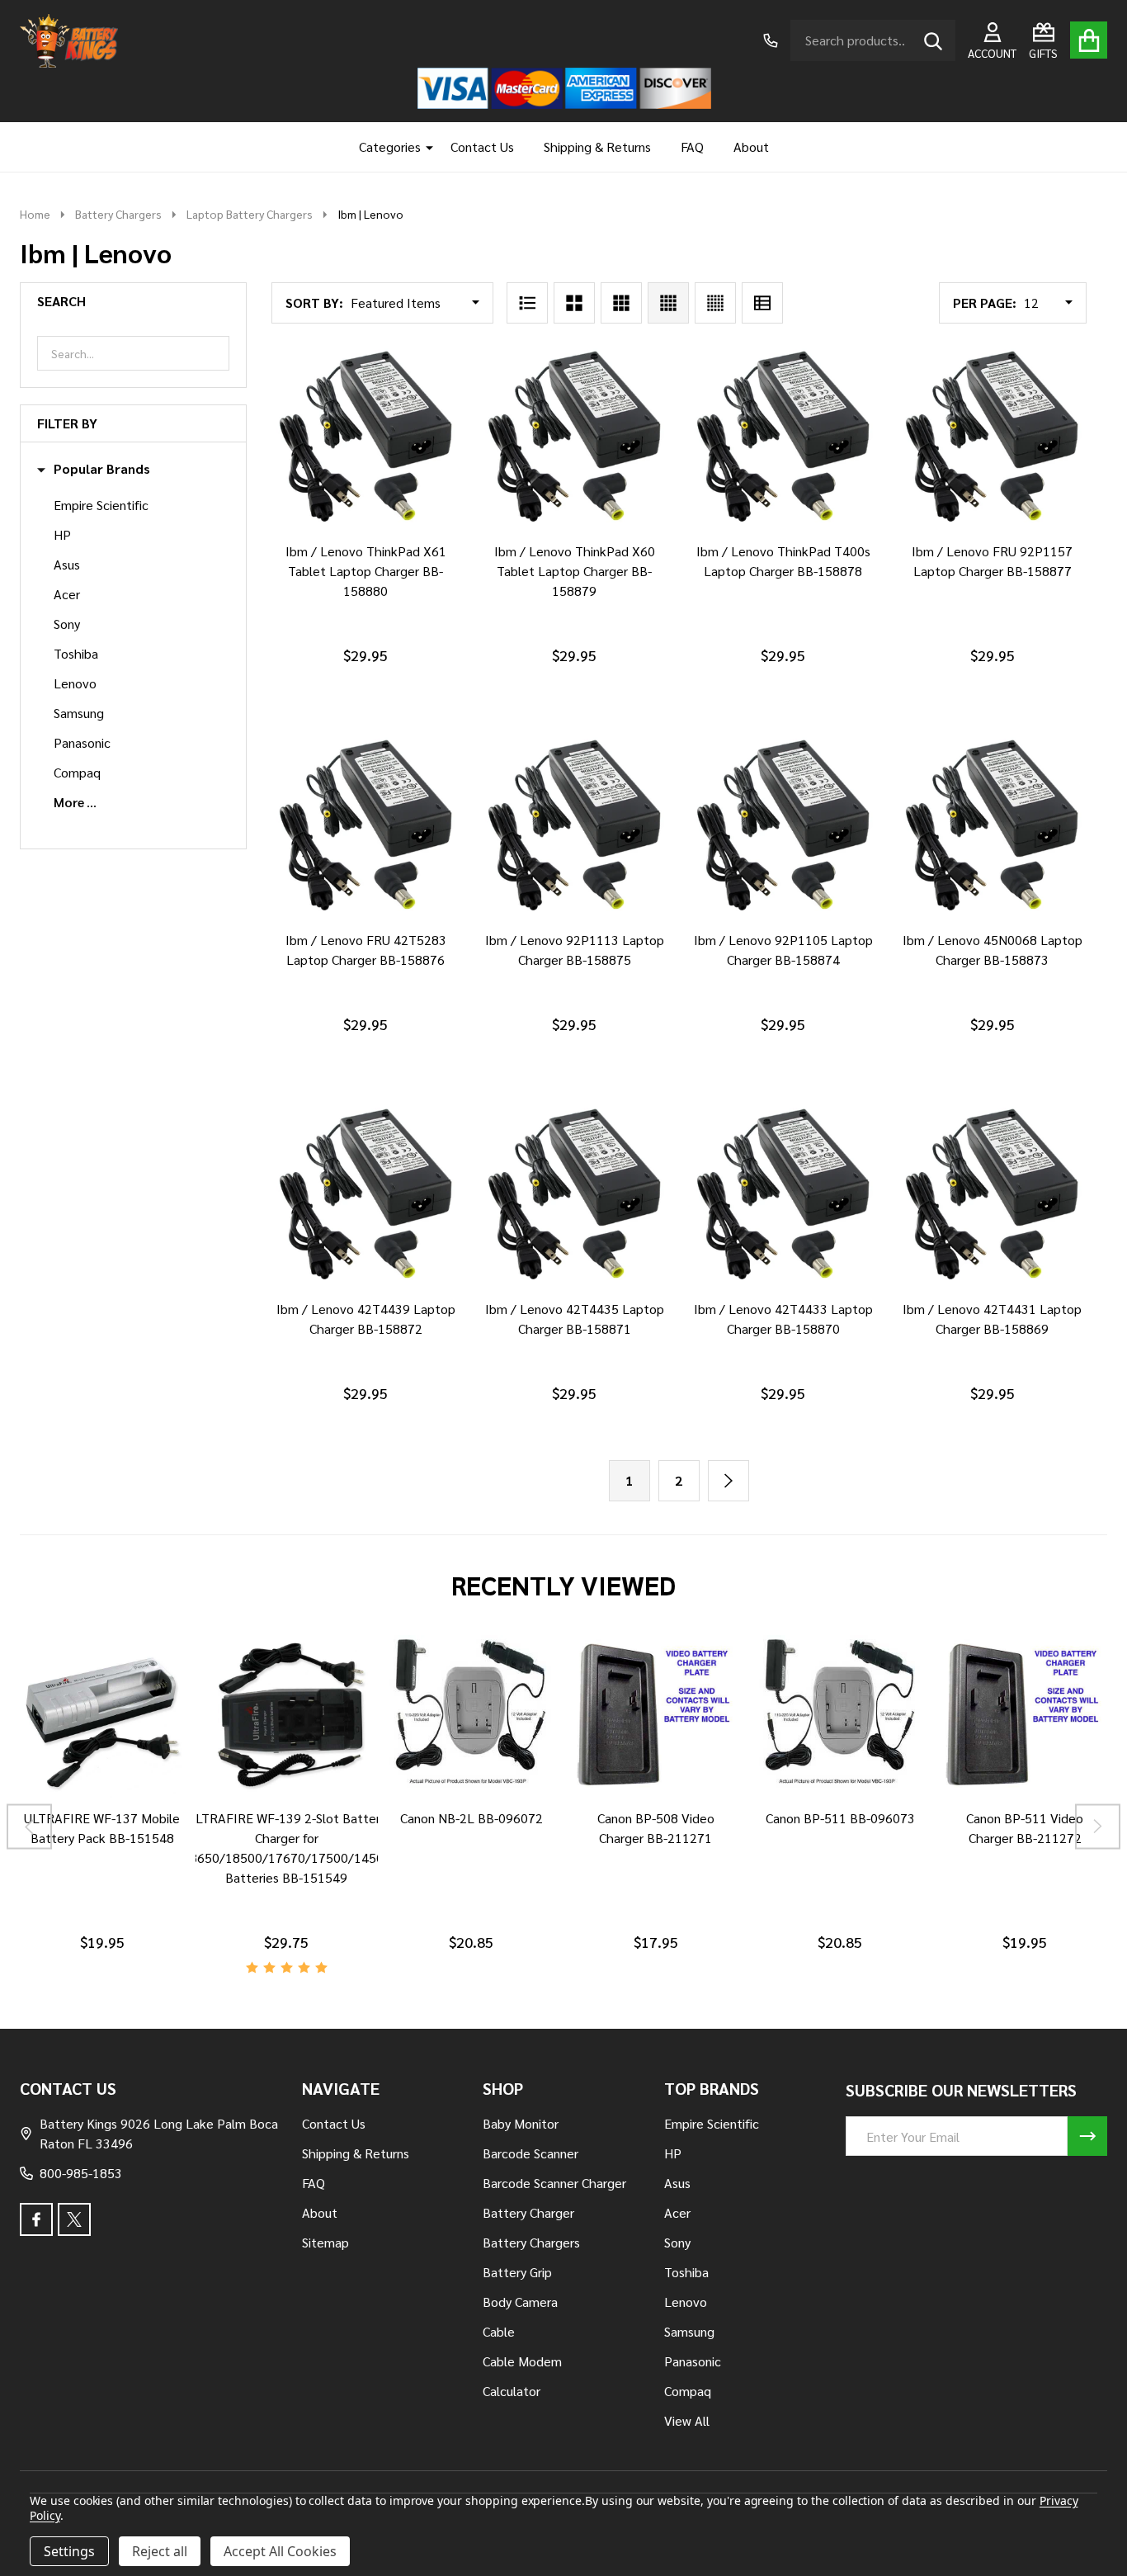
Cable (499, 2331)
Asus (67, 564)
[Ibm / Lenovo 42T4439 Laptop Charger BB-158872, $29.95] (366, 1196)
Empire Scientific (101, 505)
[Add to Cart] (362, 548)
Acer (67, 594)
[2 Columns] (574, 303)
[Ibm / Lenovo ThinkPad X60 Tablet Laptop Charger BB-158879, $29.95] (575, 438)
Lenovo (75, 683)
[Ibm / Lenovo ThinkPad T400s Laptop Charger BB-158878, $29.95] (783, 438)
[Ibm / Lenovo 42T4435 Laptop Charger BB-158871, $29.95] (575, 1196)
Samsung (79, 713)
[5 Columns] (715, 303)
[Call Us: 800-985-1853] (771, 40)
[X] (74, 2219)
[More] (423, 147)
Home (35, 214)
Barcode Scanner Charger (554, 2183)
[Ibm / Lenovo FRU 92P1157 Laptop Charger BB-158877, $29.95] (992, 438)
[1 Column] (527, 303)
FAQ (692, 147)
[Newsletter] (1087, 2136)
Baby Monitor (521, 2123)
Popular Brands (102, 469)
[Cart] (1089, 40)
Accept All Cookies (280, 2551)
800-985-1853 (81, 2173)
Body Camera (520, 2302)
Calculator (512, 2391)
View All (687, 2420)
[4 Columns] (668, 303)
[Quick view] (402, 548)
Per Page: (985, 303)
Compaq (77, 772)
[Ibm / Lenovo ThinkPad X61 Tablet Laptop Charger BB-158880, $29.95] (366, 438)
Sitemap (325, 2242)
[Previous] (29, 1827)
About (751, 147)
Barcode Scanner (530, 2153)
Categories (390, 147)
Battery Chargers (531, 2242)
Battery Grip (517, 2272)
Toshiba (76, 653)
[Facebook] (36, 2219)
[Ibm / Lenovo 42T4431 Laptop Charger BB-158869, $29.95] (992, 1196)
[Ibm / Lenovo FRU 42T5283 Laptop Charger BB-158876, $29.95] (366, 827)
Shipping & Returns (597, 147)
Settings (69, 2551)
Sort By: (314, 303)
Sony (67, 624)
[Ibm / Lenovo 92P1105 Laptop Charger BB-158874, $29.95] (783, 827)
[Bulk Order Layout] (762, 303)
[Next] (729, 1481)
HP (62, 534)
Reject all (160, 2551)
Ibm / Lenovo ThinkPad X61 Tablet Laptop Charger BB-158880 (366, 571)
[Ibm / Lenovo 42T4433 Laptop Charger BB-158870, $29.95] (783, 1196)
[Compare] (83, 1815)
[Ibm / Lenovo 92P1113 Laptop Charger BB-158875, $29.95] (575, 827)
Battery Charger (528, 2212)
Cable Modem (522, 2361)
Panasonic (82, 742)
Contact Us (482, 147)
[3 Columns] (621, 303)
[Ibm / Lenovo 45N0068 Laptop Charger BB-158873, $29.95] (992, 827)
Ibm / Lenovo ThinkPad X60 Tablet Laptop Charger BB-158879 (575, 571)
